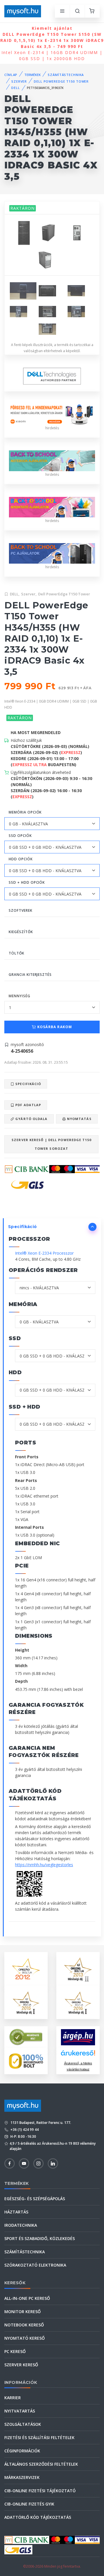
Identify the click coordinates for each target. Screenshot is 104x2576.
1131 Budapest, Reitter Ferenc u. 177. (40, 2123)
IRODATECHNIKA (21, 2225)
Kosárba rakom (54, 1027)
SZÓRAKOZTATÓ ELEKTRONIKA (35, 2265)
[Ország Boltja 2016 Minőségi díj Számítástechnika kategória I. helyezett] (78, 2002)
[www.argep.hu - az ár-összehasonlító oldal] (78, 2037)
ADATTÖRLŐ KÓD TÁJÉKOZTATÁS (38, 2517)
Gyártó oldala (31, 1119)
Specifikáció (28, 1084)
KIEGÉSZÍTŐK (21, 932)
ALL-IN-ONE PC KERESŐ (27, 2298)
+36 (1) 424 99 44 (24, 2130)
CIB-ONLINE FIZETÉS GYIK (29, 2504)
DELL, (15, 594)
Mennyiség (19, 996)
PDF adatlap (28, 1105)
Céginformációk (22, 2451)
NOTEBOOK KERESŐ (24, 2325)
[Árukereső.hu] (78, 2055)
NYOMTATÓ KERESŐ (25, 2338)
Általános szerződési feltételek (41, 2464)
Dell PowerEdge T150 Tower (64, 594)
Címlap (11, 75)
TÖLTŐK (16, 953)
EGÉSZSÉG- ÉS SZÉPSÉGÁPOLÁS (35, 2199)
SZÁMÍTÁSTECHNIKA (66, 75)
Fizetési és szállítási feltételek (39, 2437)
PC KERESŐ (15, 2351)
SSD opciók (20, 836)
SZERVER (19, 81)
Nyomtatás (79, 1119)
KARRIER (13, 2398)
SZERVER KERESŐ (21, 2365)
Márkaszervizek (22, 2477)
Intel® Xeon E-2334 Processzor (44, 1253)
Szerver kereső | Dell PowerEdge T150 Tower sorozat (51, 1144)
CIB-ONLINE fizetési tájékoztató (40, 2491)
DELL (16, 88)
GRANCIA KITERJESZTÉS (30, 975)
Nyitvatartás (20, 2411)
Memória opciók (25, 812)
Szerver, (29, 594)
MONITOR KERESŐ (23, 2312)
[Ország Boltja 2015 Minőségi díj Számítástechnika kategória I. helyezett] (26, 2002)
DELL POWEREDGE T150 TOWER (61, 81)
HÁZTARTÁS (16, 2212)
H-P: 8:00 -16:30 (23, 2136)
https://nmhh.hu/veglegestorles (44, 1865)
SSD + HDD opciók (27, 882)
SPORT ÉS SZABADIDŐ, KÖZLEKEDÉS (40, 2238)
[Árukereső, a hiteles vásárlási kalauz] (26, 2037)
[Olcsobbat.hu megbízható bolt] (26, 2061)
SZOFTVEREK (21, 910)
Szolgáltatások (23, 2424)
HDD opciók (21, 859)
